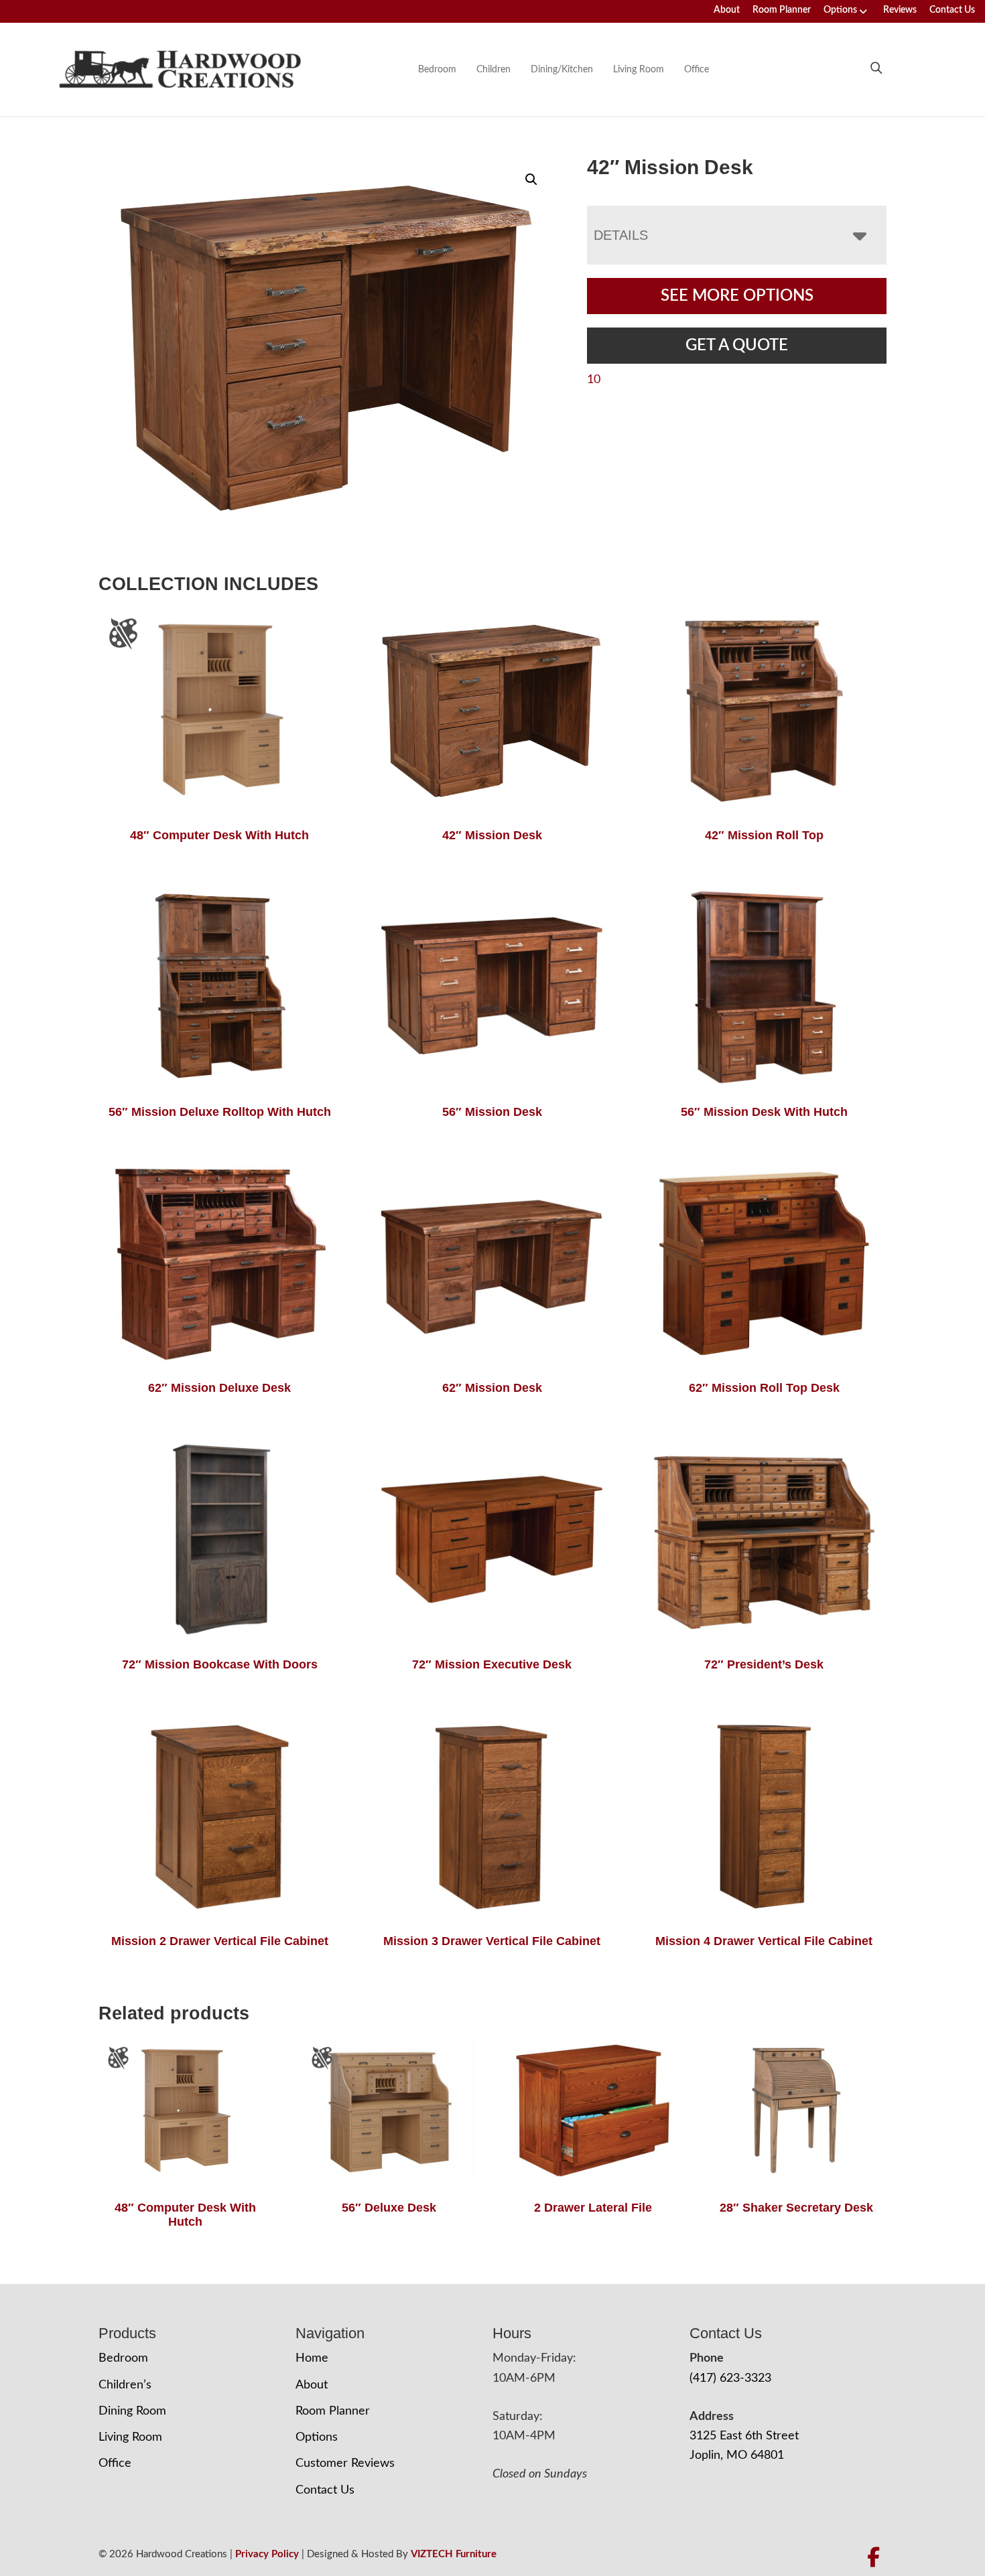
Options (840, 10)
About (727, 10)
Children (494, 70)
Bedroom (437, 70)
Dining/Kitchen (562, 70)
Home (312, 2358)
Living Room (639, 70)
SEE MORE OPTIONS (737, 296)
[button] (531, 180)
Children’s (125, 2385)
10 (594, 380)
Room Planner (782, 10)
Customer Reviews (345, 2463)
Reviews (900, 10)
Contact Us (952, 10)
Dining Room (132, 2411)
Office (697, 70)
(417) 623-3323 (730, 2378)
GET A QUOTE (737, 346)
